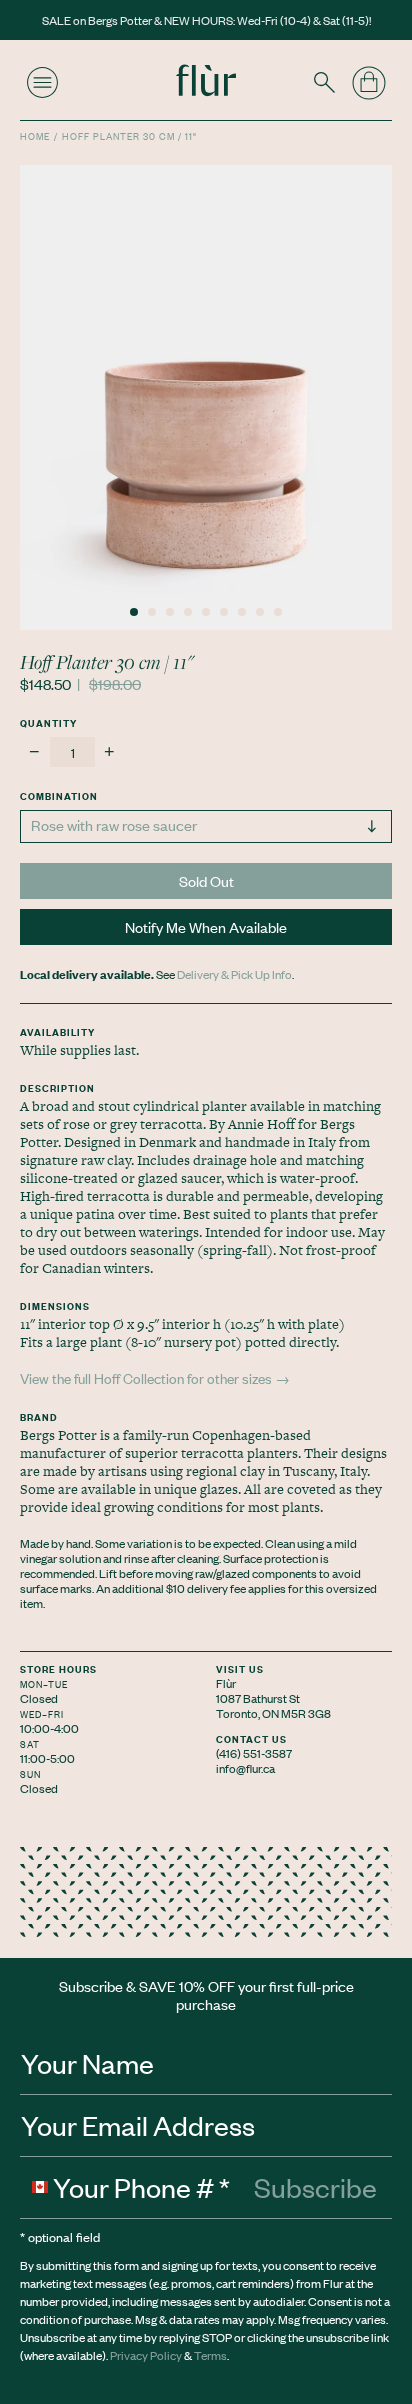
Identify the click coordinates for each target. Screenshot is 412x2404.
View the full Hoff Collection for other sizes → (155, 1377)
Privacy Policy (146, 2355)
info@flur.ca (245, 1768)
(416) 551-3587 (254, 1753)
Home (35, 135)
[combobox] (37, 2187)
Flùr (226, 1683)
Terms (210, 2355)
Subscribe (315, 2187)
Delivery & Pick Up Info (234, 974)
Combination (59, 795)
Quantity (48, 722)
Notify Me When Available (206, 926)
